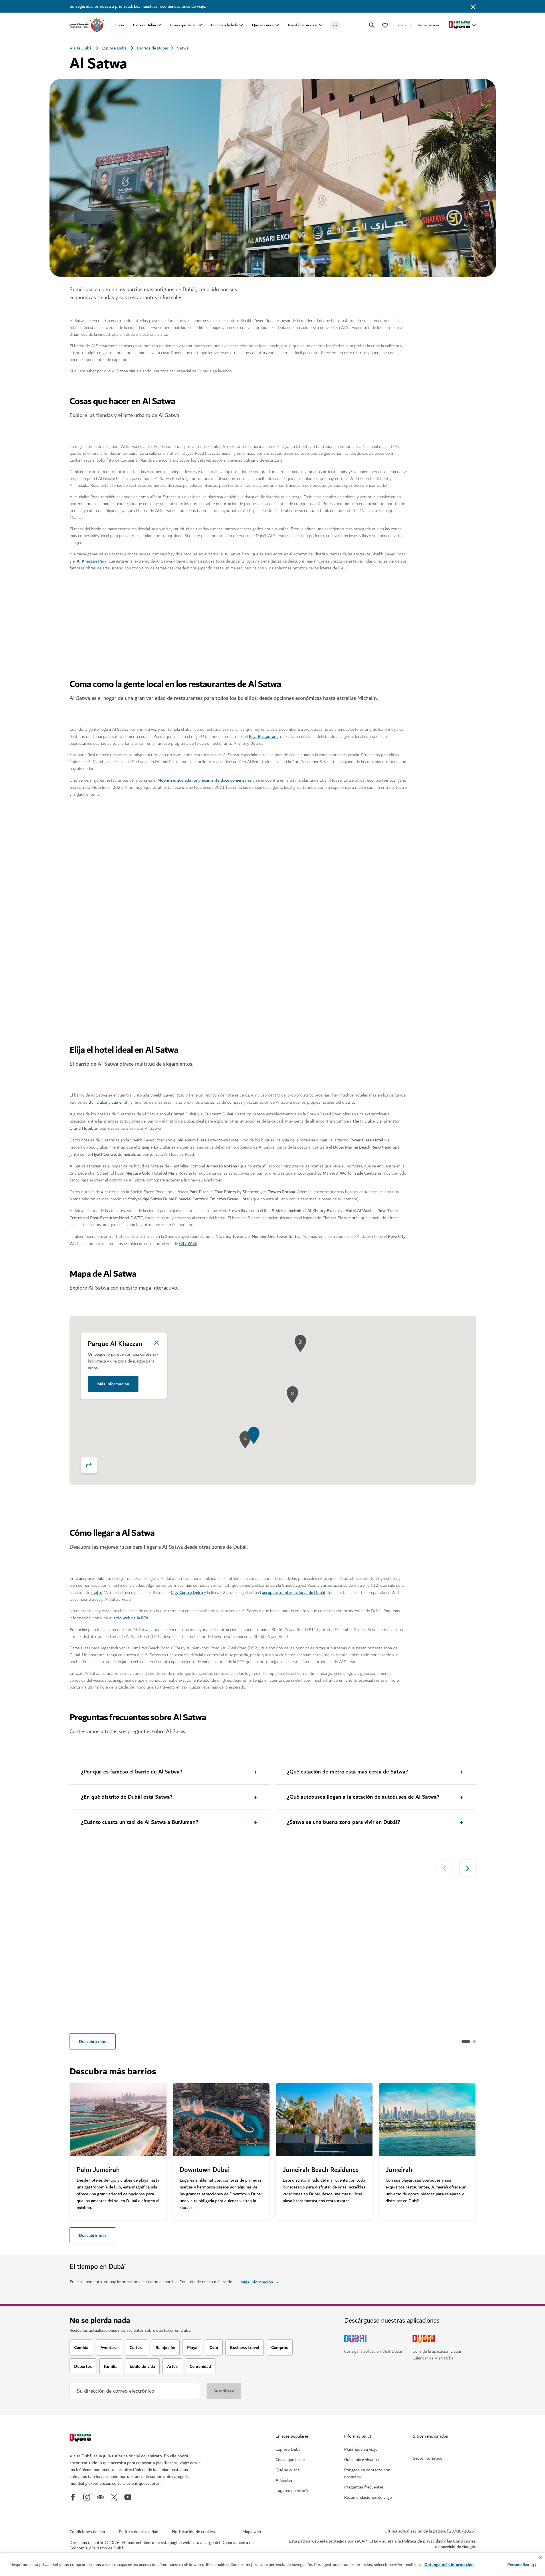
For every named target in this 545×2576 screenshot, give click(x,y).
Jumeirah (120, 1102)
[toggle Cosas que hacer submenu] (200, 25)
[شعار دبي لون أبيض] (81, 2438)
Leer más (86, 2016)
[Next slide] (444, 823)
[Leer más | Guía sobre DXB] (427, 1927)
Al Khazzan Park (92, 561)
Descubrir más (93, 2235)
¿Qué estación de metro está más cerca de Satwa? (347, 1772)
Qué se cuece (263, 25)
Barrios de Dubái (152, 48)
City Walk (188, 1244)
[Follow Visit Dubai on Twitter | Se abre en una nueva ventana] (114, 2497)
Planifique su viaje (303, 25)
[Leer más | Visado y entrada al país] (118, 1927)
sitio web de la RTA (131, 1618)
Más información (113, 1384)
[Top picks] (385, 25)
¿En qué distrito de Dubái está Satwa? (127, 1797)
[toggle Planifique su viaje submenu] (321, 25)
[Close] (156, 1343)
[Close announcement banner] (473, 6)
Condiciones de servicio (455, 2544)
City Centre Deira (187, 1592)
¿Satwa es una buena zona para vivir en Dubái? (343, 1822)
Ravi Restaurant (263, 736)
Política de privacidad (422, 2541)
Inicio (120, 25)
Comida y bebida (224, 25)
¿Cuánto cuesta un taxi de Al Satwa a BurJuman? (140, 1822)
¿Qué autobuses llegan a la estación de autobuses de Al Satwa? (363, 1797)
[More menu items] (335, 25)
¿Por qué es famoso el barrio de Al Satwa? (132, 1772)
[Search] (372, 25)
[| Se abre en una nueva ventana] (87, 2497)
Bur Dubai (98, 1102)
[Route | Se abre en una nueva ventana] (89, 1465)
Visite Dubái (81, 48)
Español (402, 25)
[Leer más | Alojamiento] (324, 1927)
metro (97, 1592)
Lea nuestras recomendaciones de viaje (170, 6)
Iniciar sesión (428, 25)
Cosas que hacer (184, 25)
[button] (522, 2565)
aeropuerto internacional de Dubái (294, 1592)
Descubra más (93, 2041)
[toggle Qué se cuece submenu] (277, 25)
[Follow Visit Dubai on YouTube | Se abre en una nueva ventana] (128, 2497)
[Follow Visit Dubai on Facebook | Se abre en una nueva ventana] (73, 2497)
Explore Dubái (144, 25)
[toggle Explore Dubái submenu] (159, 25)
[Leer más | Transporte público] (221, 1927)
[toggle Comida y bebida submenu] (241, 25)
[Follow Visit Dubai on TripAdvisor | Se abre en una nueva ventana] (100, 2497)
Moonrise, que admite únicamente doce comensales (204, 780)
